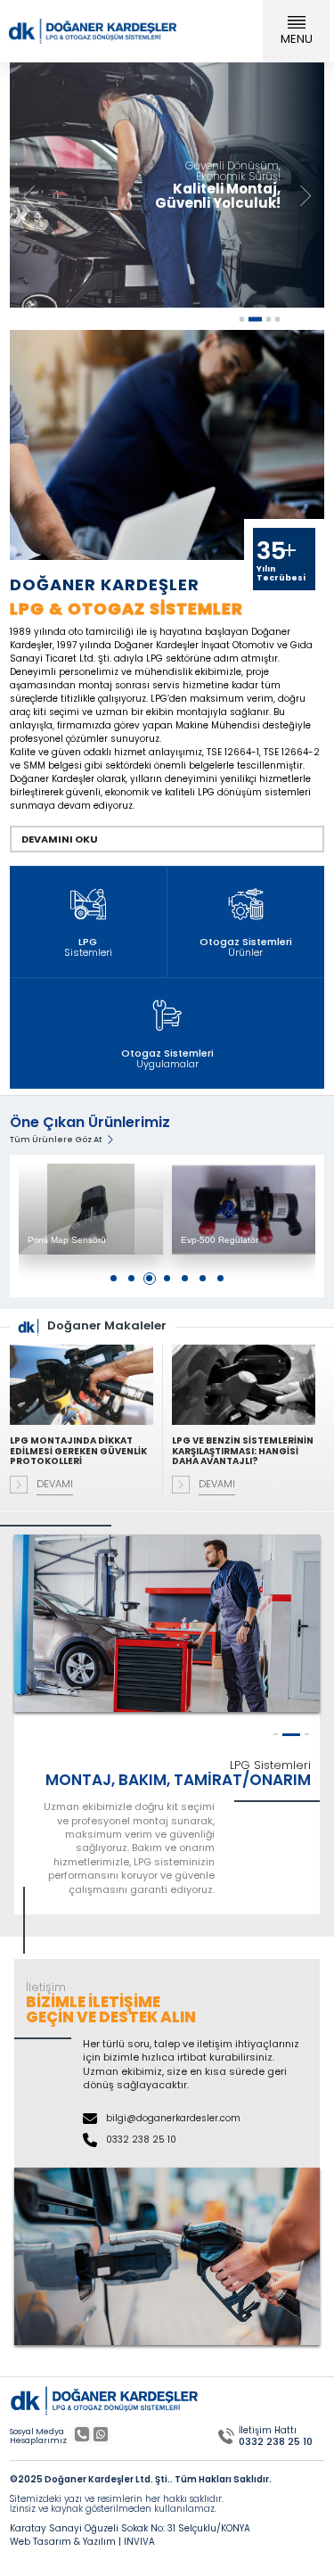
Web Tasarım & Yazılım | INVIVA (82, 2542)
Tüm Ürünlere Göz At (56, 1140)
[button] (305, 198)
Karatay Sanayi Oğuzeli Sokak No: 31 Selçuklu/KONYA (130, 2529)
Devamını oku (60, 839)
